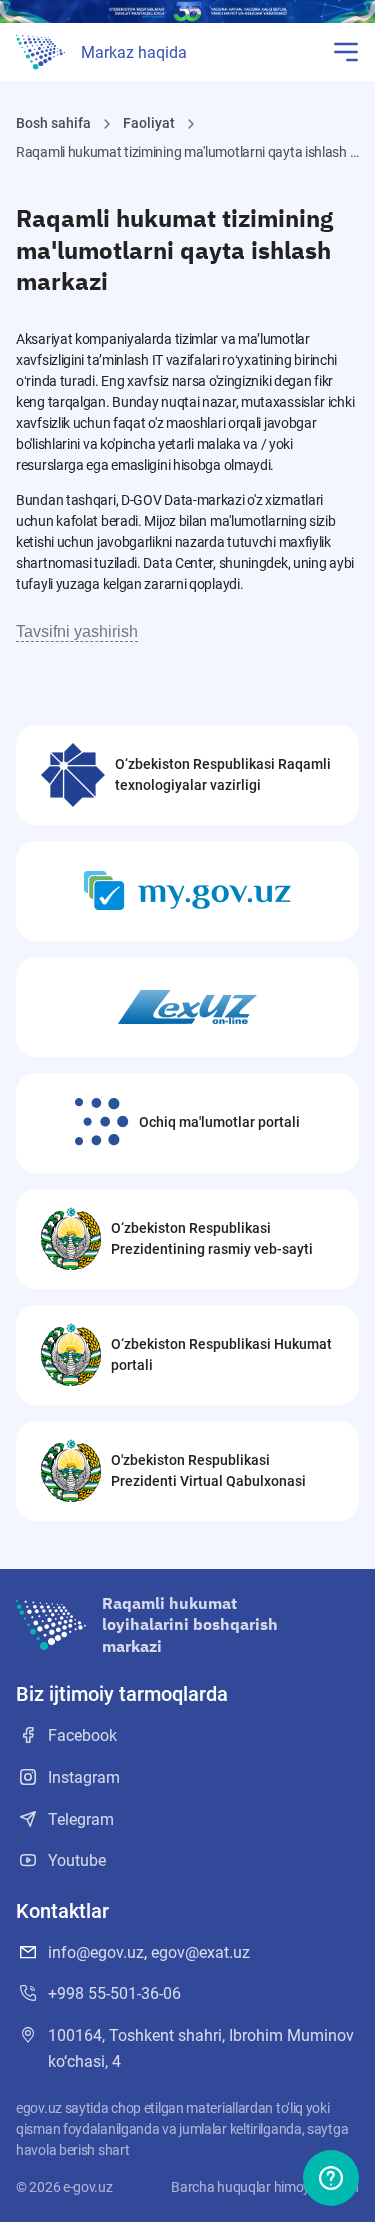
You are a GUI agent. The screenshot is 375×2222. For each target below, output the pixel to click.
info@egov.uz (96, 1952)
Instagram (84, 1777)
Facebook (82, 1735)
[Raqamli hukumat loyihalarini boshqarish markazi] (40, 52)
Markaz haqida (134, 52)
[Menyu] (346, 52)
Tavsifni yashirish (77, 631)
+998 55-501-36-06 (114, 1993)
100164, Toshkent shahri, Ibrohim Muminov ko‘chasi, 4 (201, 2048)
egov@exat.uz (200, 1952)
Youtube (77, 1860)
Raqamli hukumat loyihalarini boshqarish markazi (190, 1624)
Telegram (81, 1819)
